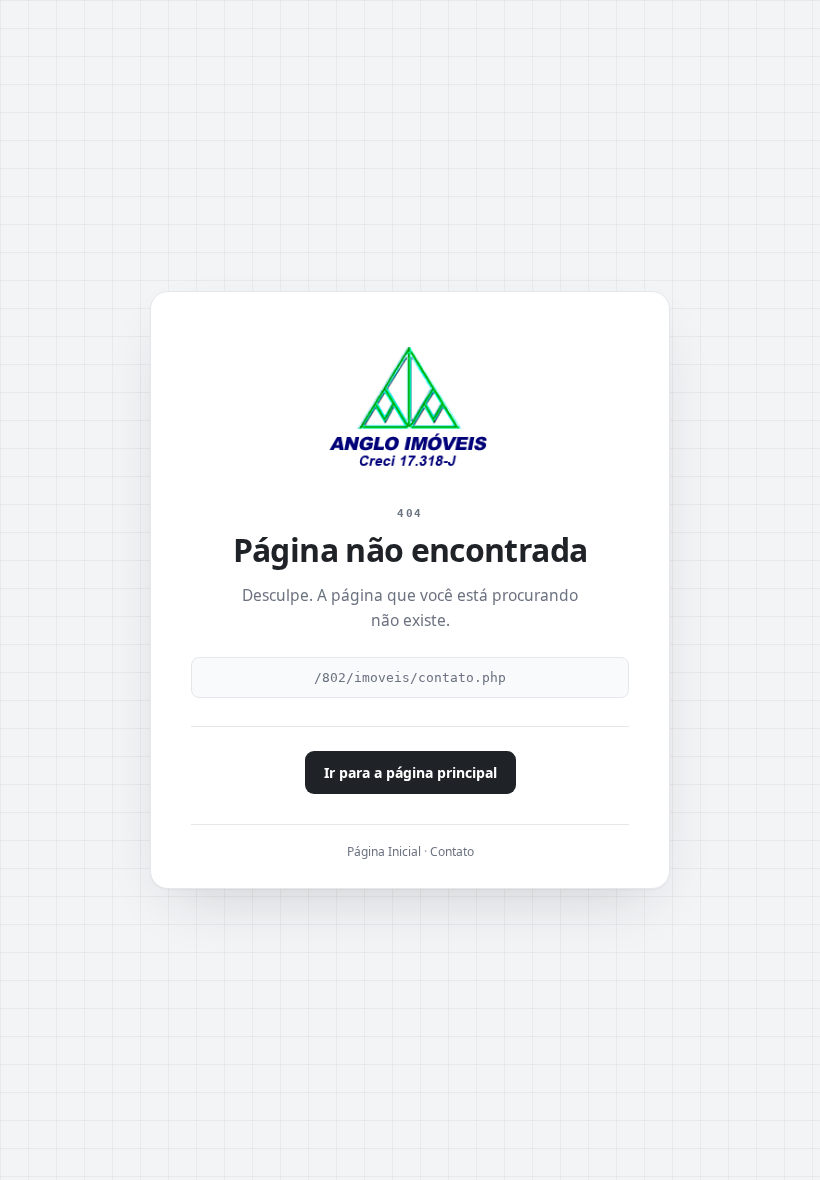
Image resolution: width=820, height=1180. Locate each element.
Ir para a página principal (410, 772)
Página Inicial (384, 851)
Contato (452, 851)
